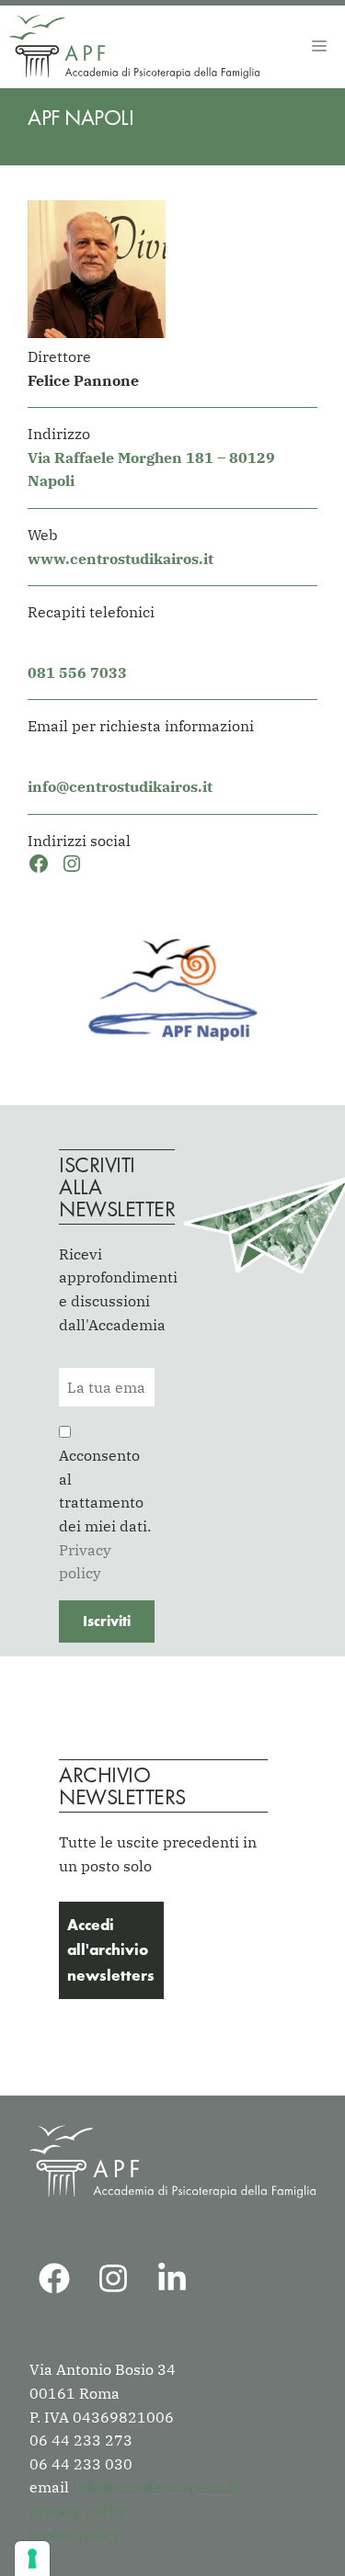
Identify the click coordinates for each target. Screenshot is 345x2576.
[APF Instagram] (113, 2278)
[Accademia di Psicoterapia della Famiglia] (134, 47)
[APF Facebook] (54, 2278)
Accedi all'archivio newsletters (111, 1949)
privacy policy (79, 2511)
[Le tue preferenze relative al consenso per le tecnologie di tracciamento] (32, 2559)
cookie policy (75, 2535)
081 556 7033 (77, 672)
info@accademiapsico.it (156, 2487)
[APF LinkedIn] (172, 2278)
